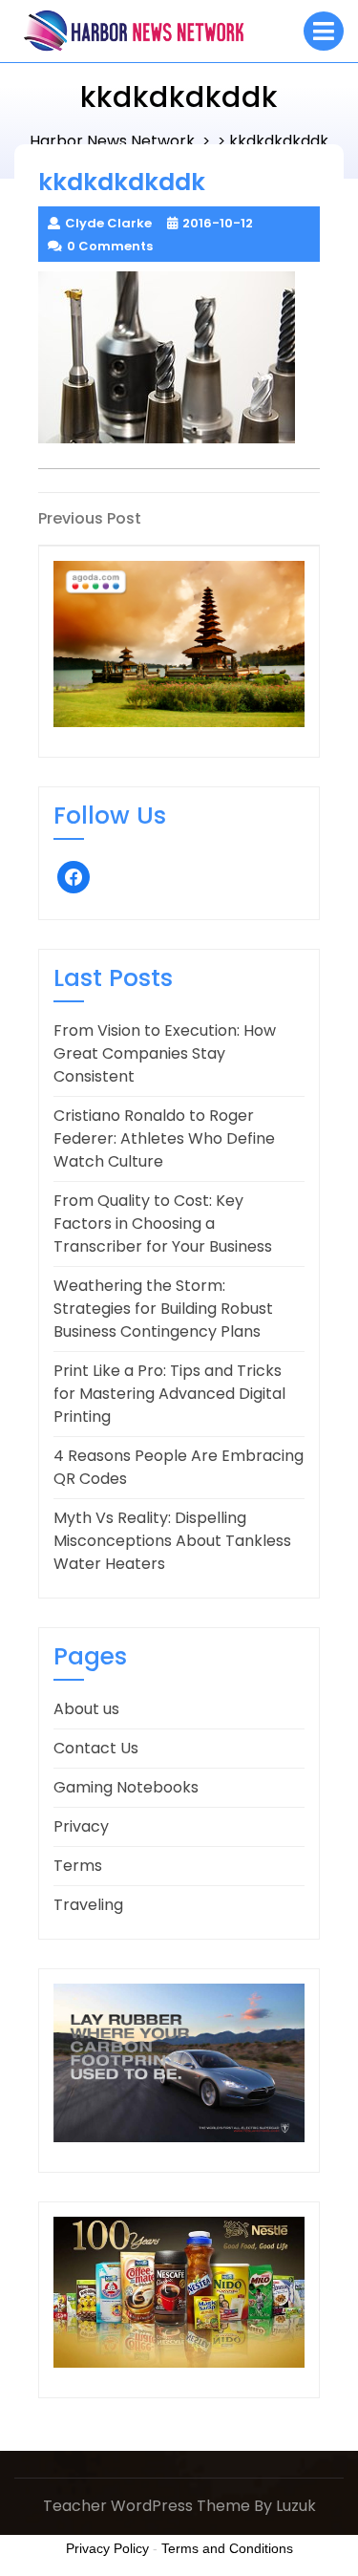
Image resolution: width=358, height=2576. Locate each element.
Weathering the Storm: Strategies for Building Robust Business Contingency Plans (163, 1309)
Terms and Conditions (227, 2548)
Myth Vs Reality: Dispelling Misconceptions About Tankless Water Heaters (172, 1541)
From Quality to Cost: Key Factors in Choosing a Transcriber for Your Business (163, 1224)
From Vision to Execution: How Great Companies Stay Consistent (165, 1053)
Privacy (81, 1826)
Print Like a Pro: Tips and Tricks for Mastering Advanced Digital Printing (169, 1394)
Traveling (88, 1905)
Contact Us (96, 1748)
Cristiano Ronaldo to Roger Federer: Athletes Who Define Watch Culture (164, 1138)
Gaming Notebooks (126, 1787)
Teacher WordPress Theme (147, 2506)
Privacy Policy (107, 2548)
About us (86, 1709)
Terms (78, 1866)
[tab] (324, 31)
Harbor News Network (112, 141)
